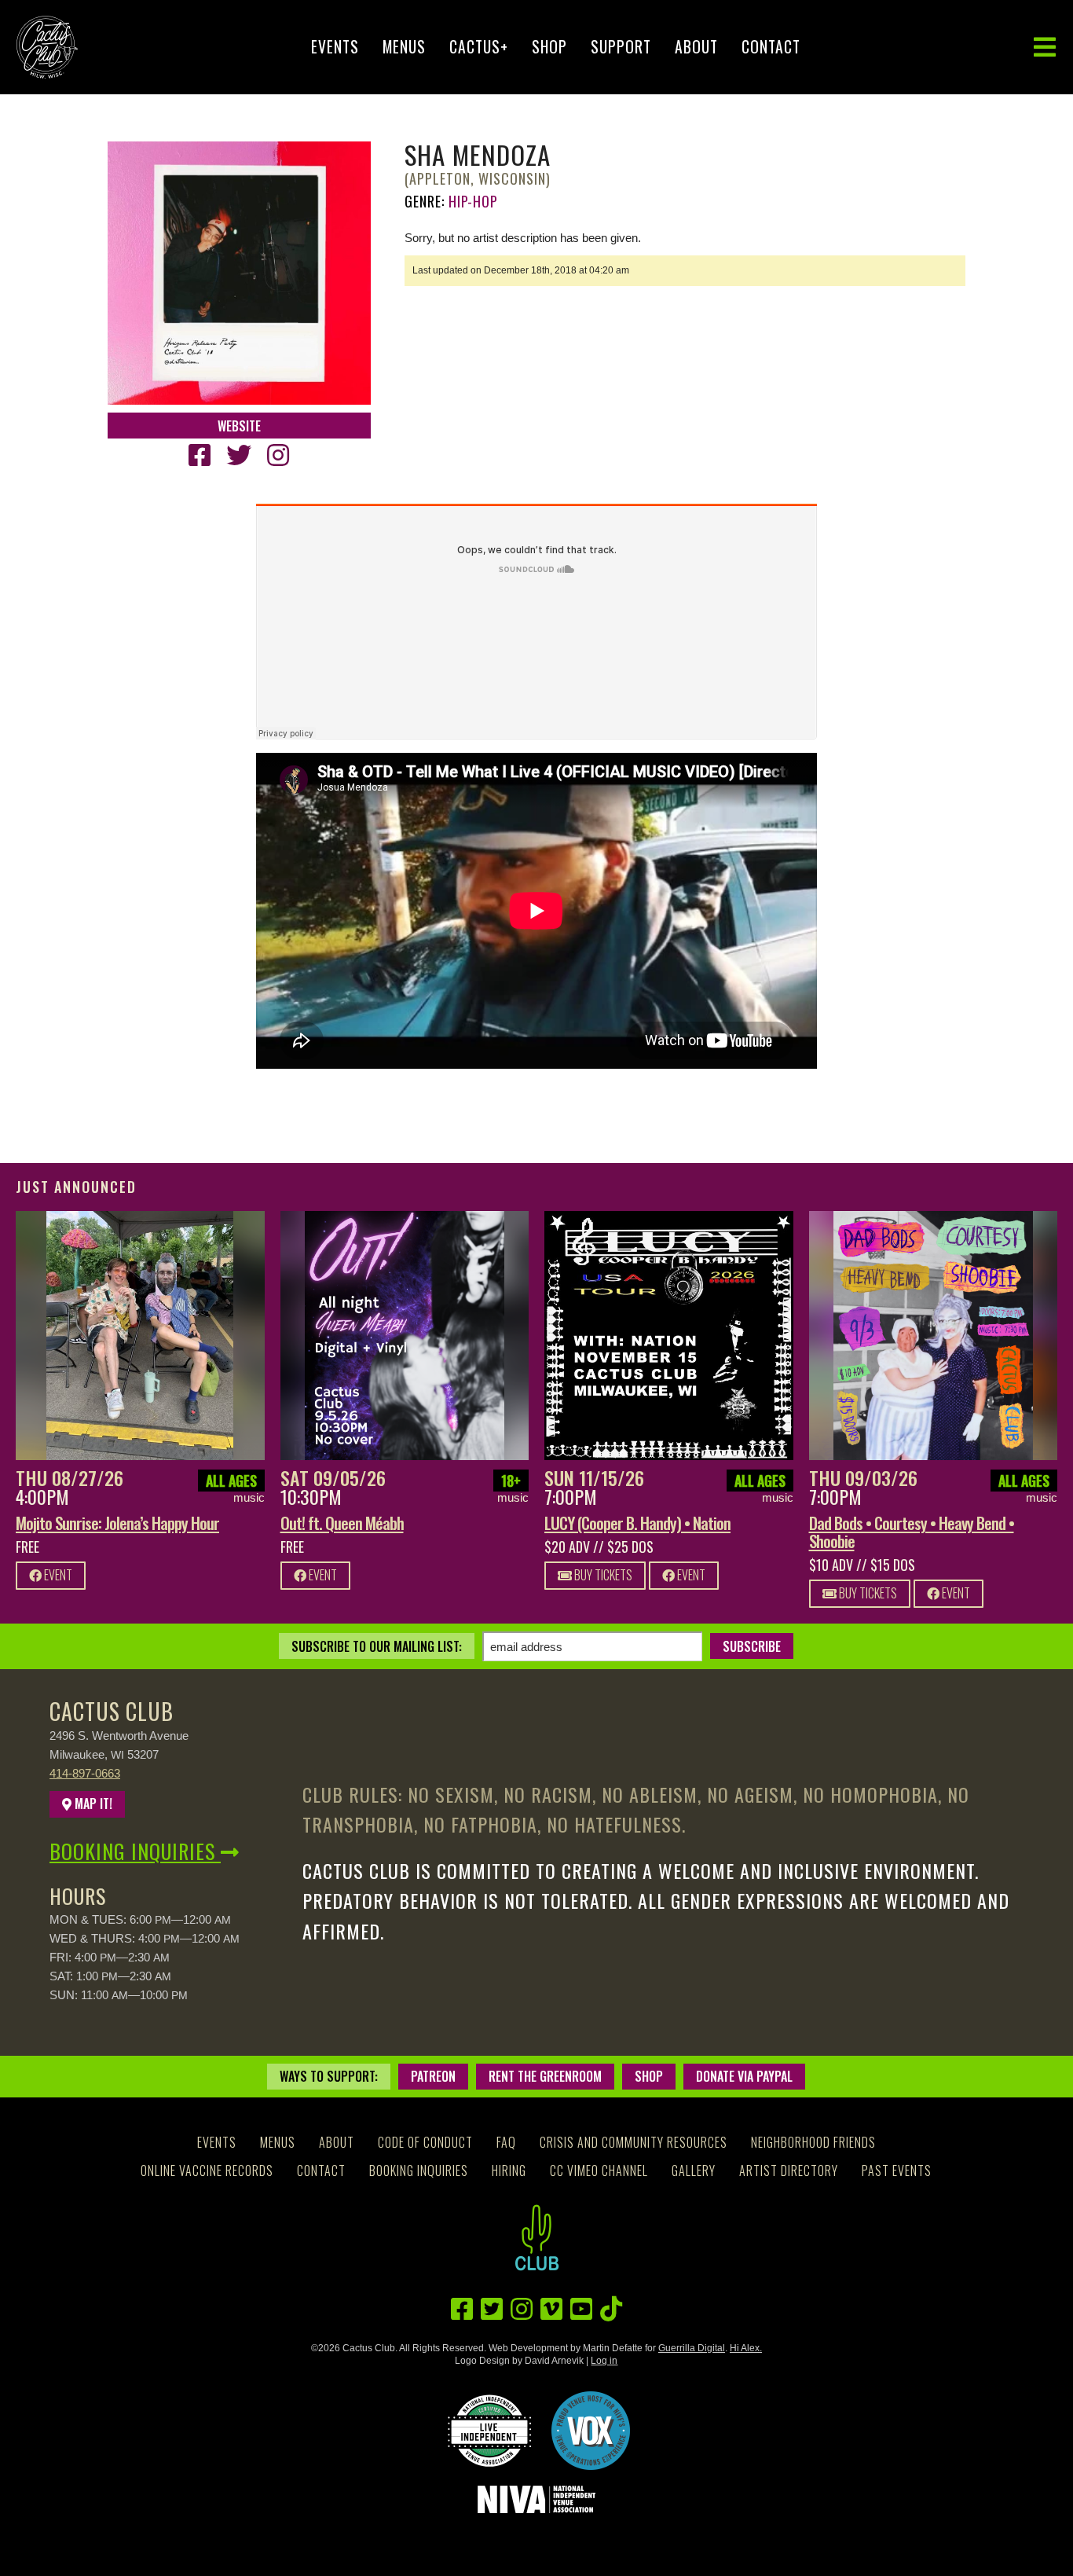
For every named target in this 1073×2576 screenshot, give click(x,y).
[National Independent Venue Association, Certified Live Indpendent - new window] (489, 2431)
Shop (549, 47)
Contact (771, 47)
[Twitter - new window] (239, 455)
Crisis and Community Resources (634, 2142)
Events (335, 47)
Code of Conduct (425, 2142)
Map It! (92, 1804)
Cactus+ (479, 47)
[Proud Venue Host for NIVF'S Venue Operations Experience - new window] (591, 2431)
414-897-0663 (85, 1773)
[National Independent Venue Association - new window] (537, 2499)
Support (621, 47)
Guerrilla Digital (692, 2348)
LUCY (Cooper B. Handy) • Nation (637, 1523)
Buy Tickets (602, 1575)
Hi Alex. (746, 2348)
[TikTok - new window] (611, 2309)
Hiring (509, 2171)
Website (239, 426)
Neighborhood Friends (813, 2142)
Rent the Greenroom (545, 2076)
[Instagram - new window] (278, 455)
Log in (604, 2361)
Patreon (433, 2076)
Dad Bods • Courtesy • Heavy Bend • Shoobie (912, 1532)
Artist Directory (789, 2171)
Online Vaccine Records (207, 2171)
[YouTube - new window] (581, 2309)
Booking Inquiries (135, 1851)
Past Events (897, 2171)
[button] (1045, 48)
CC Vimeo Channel (599, 2171)
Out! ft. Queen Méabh (342, 1523)
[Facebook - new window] (200, 455)
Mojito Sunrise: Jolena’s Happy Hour (117, 1523)
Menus (404, 47)
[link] (140, 1336)
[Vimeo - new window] (551, 2309)
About (696, 47)
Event (57, 1575)
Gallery (694, 2171)
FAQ (506, 2142)
